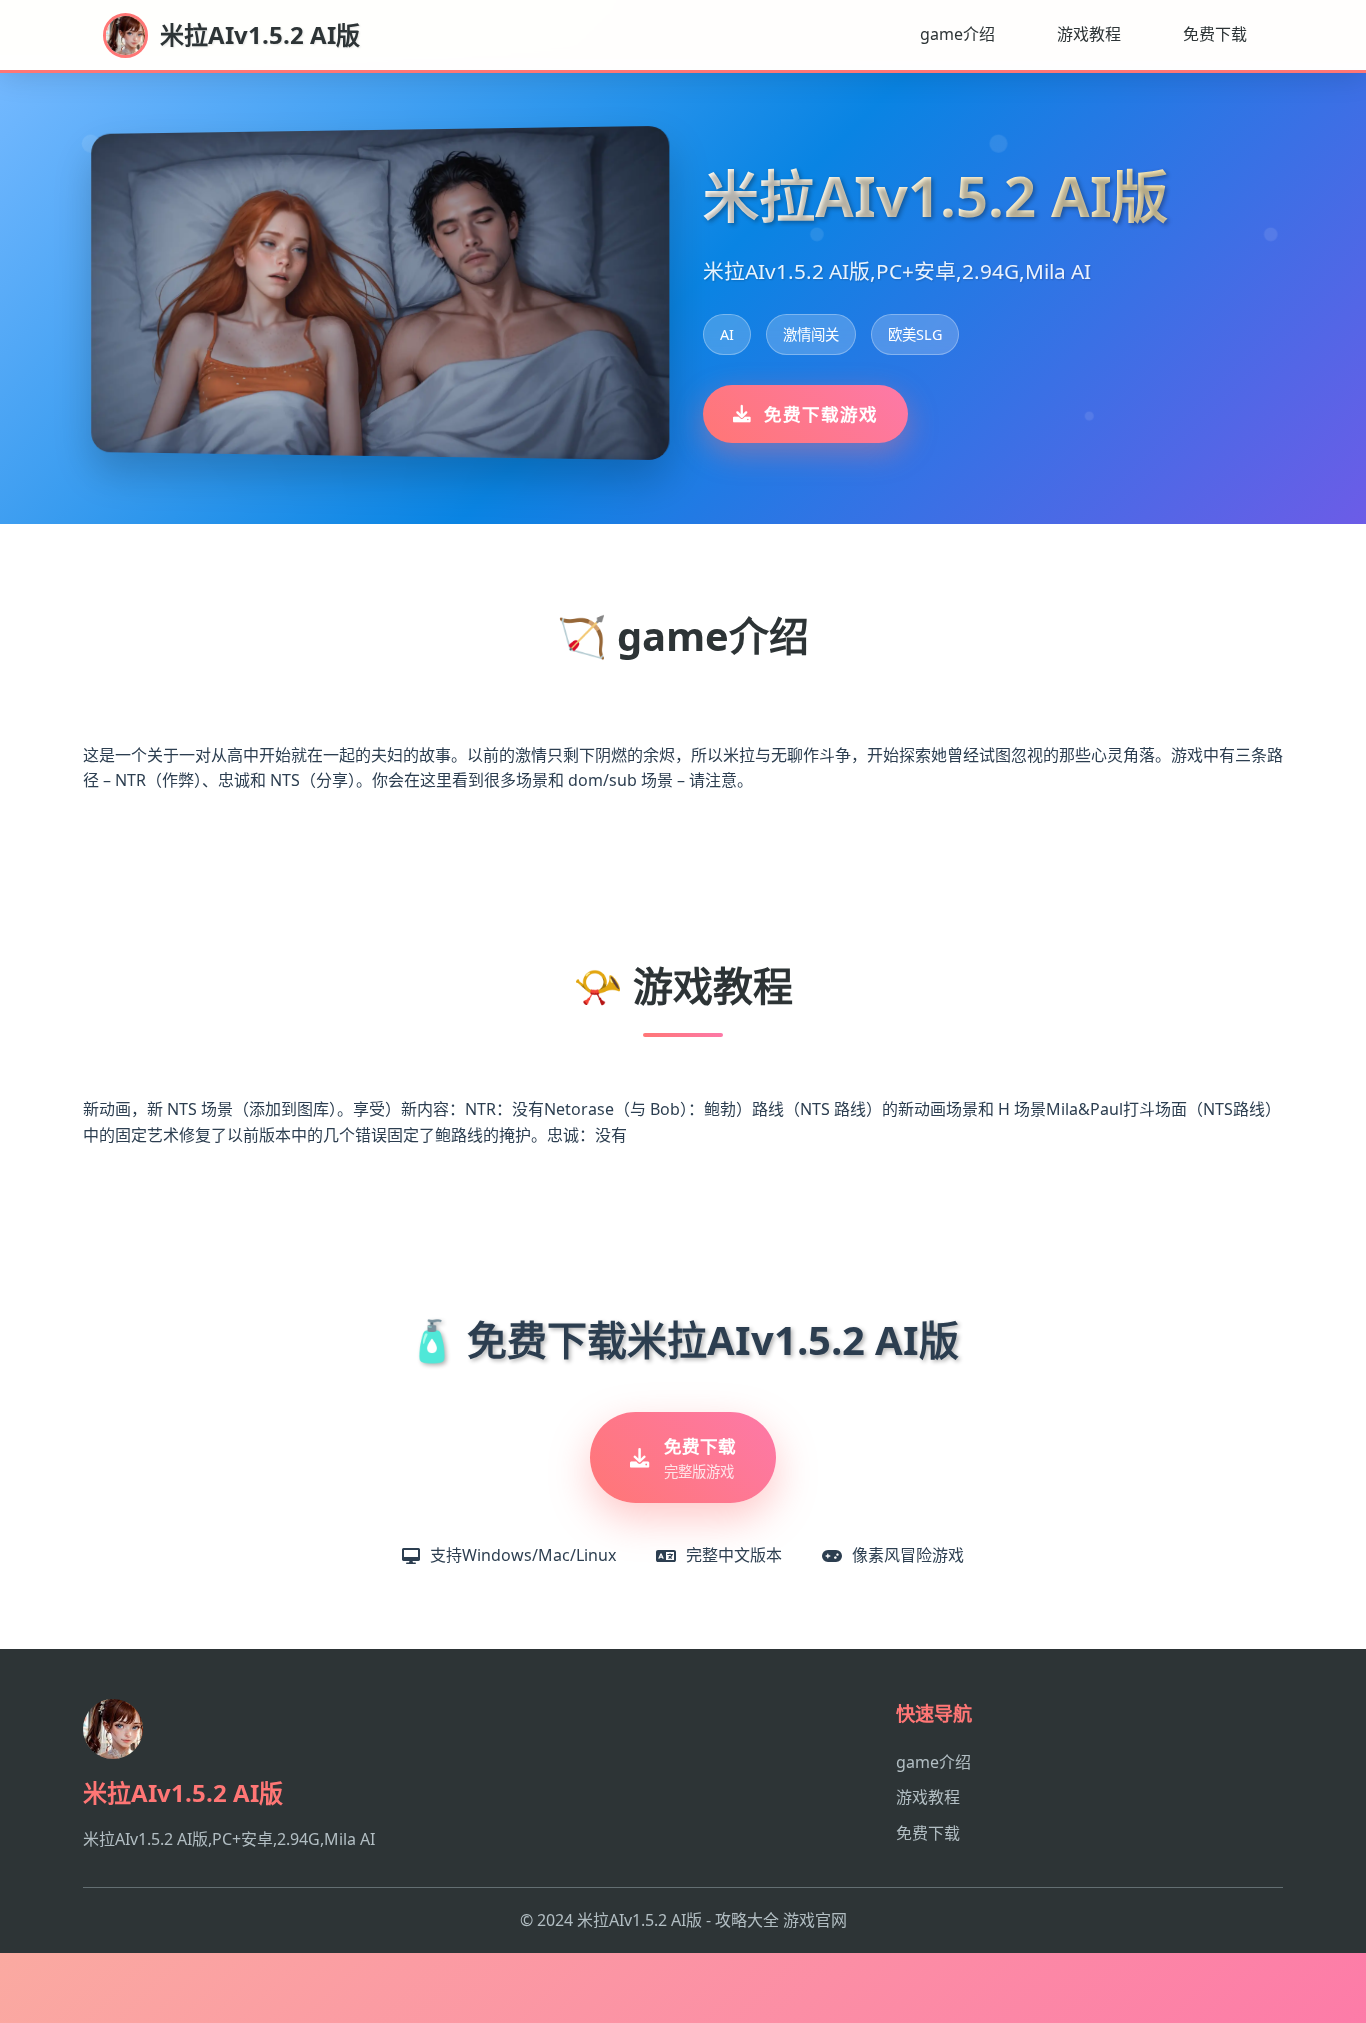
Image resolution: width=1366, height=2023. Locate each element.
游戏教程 (1089, 34)
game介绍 (957, 34)
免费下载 (1215, 34)
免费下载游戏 (821, 414)
